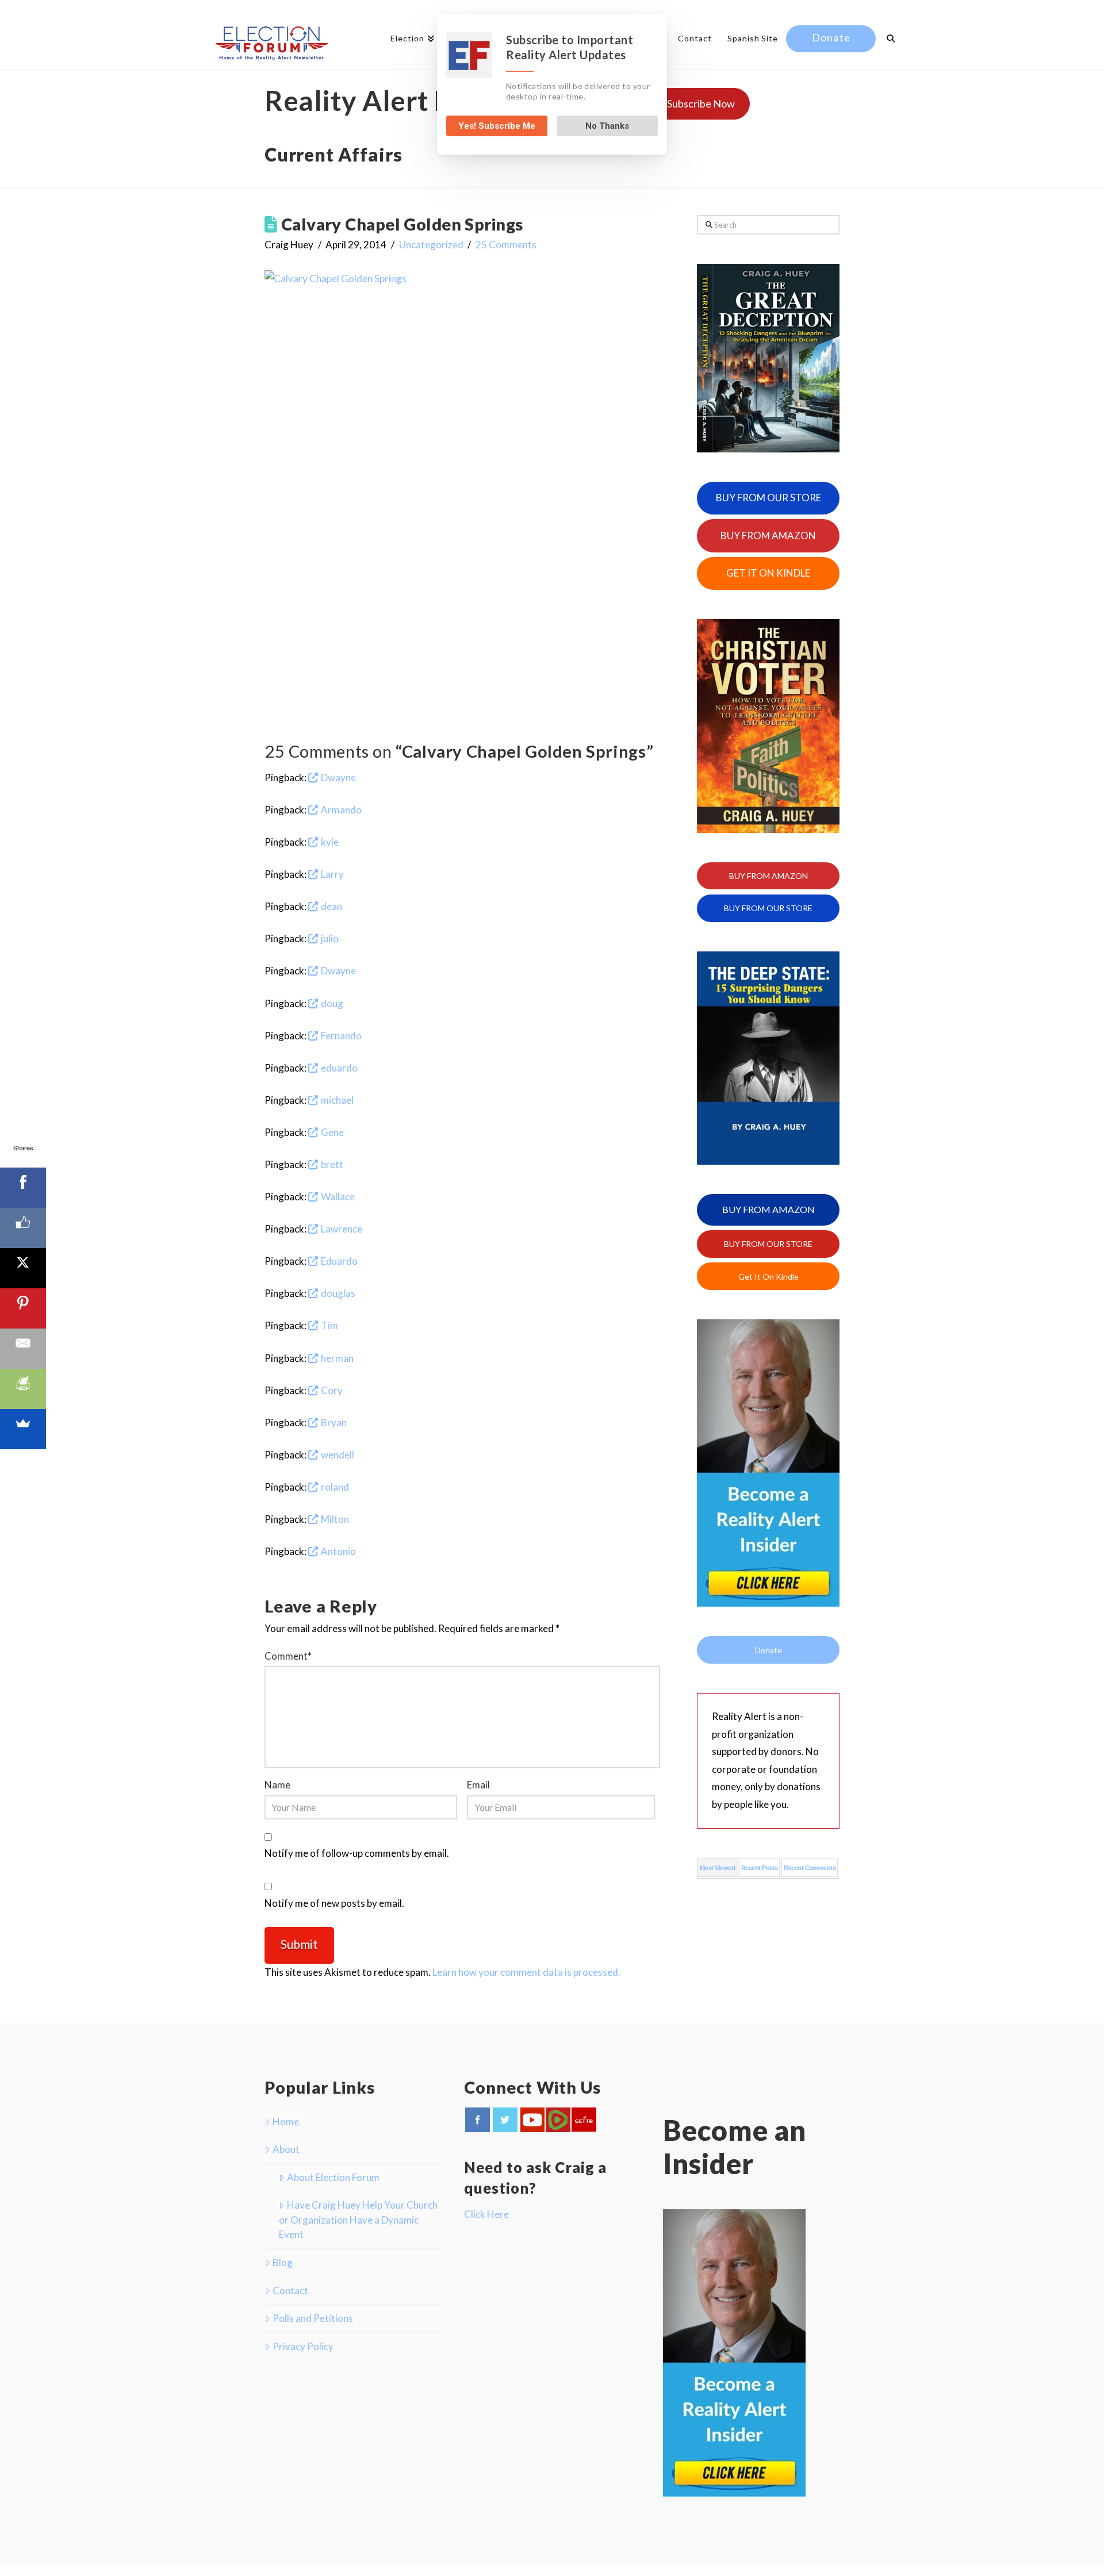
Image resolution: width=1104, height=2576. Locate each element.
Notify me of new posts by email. (334, 1903)
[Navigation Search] (886, 40)
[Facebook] (23, 1188)
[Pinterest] (23, 1308)
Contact (290, 2291)
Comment (288, 1656)
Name (277, 1785)
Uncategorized (431, 245)
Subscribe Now (701, 103)
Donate (768, 1650)
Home (286, 2122)
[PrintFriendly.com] (23, 1389)
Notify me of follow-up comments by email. (357, 1853)
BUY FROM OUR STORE (768, 498)
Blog (283, 2262)
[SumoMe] (23, 1429)
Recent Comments (810, 1868)
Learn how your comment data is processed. (526, 1972)
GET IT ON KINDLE (768, 573)
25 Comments (506, 245)
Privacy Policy (303, 2346)
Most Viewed (717, 1868)
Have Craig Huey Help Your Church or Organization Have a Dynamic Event (358, 2220)
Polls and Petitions (313, 2318)
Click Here (486, 2214)
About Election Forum (333, 2177)
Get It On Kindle (768, 1277)
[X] (23, 1268)
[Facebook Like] (23, 1228)
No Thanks (607, 126)
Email (478, 1785)
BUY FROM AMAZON (768, 535)
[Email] (23, 1349)
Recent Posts (759, 1868)
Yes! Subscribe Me (497, 126)
